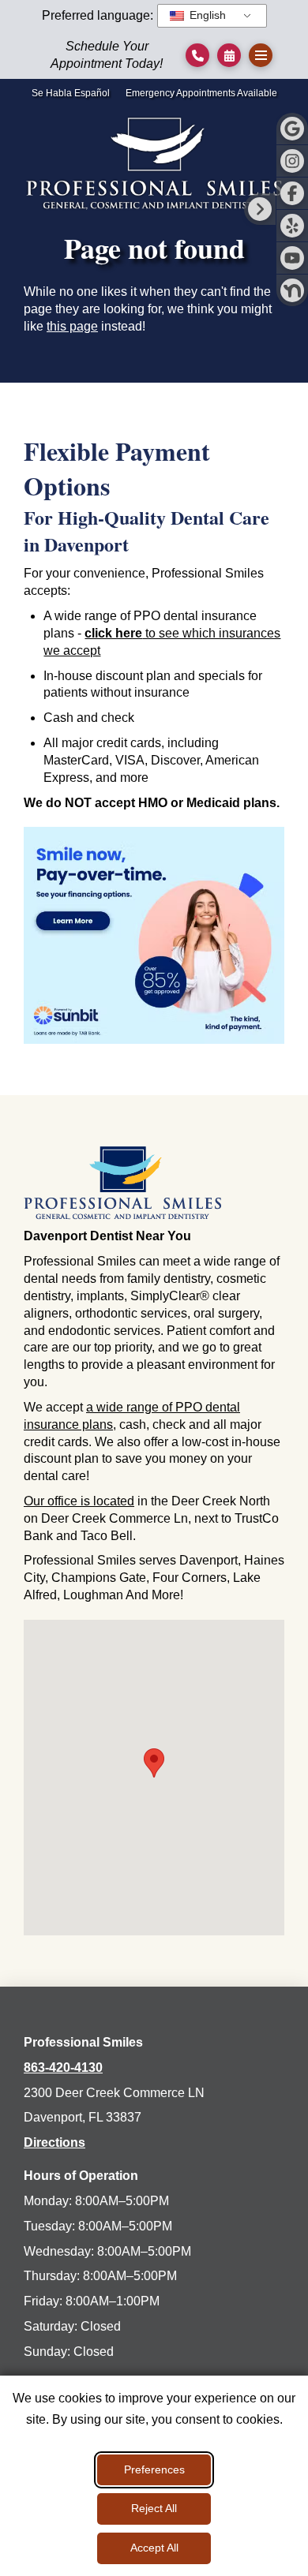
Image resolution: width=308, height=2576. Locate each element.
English (206, 15)
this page (72, 326)
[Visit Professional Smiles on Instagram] (292, 161)
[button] (229, 55)
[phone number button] (197, 55)
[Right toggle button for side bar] (260, 209)
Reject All (154, 2508)
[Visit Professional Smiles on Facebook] (292, 193)
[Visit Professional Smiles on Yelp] (292, 226)
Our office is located (79, 1501)
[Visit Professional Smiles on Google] (292, 129)
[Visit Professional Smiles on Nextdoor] (292, 290)
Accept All (154, 2548)
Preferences (154, 2469)
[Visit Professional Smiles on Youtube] (292, 258)
